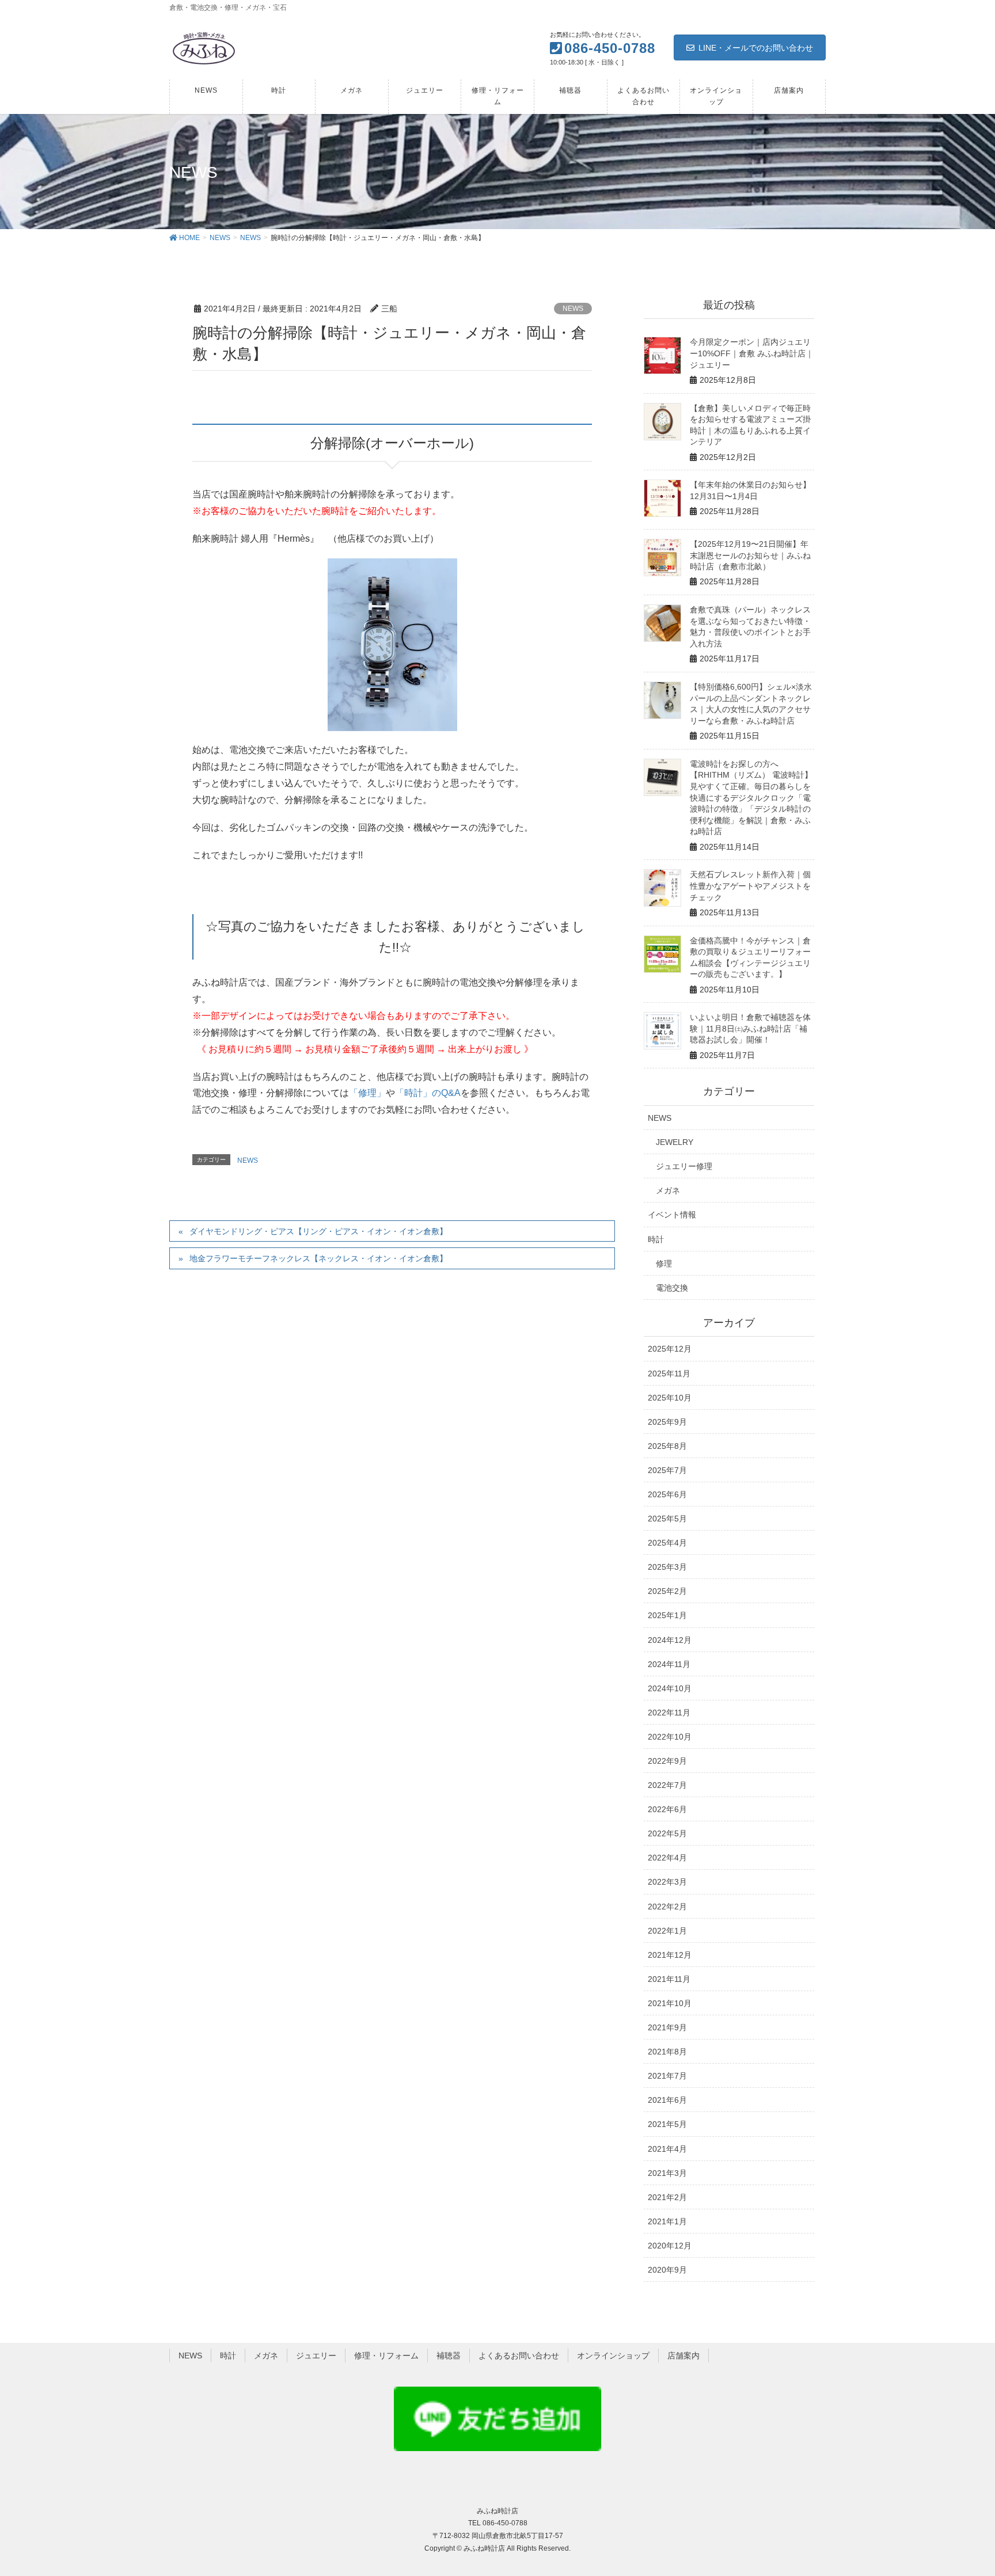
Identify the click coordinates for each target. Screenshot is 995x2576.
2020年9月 (667, 2270)
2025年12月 (670, 1349)
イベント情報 (672, 1215)
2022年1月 (667, 1931)
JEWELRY (675, 1142)
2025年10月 (670, 1398)
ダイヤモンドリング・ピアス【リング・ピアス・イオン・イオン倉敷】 (318, 1231)
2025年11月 (669, 1373)
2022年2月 (667, 1907)
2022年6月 (667, 1809)
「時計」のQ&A (428, 1093)
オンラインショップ (613, 2356)
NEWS (573, 309)
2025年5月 (667, 1519)
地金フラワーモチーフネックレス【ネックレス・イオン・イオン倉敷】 (318, 1258)
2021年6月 (667, 2100)
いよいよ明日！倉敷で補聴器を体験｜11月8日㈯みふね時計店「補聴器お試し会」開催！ (750, 1028)
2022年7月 (667, 1785)
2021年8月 (667, 2052)
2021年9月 (667, 2027)
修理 (664, 1264)
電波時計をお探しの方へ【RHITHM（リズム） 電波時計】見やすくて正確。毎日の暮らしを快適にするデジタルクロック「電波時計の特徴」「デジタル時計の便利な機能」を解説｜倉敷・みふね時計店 (751, 798)
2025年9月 (667, 1422)
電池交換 (672, 1288)
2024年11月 (669, 1664)
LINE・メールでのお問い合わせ (756, 48)
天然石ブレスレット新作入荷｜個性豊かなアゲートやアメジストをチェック (750, 886)
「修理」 (367, 1093)
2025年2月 (667, 1591)
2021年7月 (667, 2076)
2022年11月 (669, 1713)
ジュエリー (316, 2356)
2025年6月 (667, 1494)
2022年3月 (667, 1882)
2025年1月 (667, 1615)
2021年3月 (667, 2173)
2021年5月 (667, 2124)
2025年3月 (667, 1567)
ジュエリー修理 (684, 1166)
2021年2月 (667, 2197)
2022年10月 (670, 1737)
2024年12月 (670, 1640)
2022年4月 (667, 1858)
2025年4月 (667, 1543)
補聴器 (449, 2356)
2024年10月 (670, 1688)
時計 (656, 1239)
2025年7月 (667, 1470)
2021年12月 (670, 1955)
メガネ (668, 1190)
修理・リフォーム (386, 2356)
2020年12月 (670, 2246)
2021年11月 (669, 1979)
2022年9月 (667, 1761)
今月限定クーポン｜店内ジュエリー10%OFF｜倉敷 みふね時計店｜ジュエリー (752, 353)
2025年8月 (667, 1446)
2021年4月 (667, 2149)
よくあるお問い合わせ (519, 2356)
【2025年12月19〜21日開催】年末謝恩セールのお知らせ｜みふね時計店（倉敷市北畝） (750, 555)
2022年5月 (667, 1833)
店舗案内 (683, 2356)
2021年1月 (667, 2221)
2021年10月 (670, 2003)
